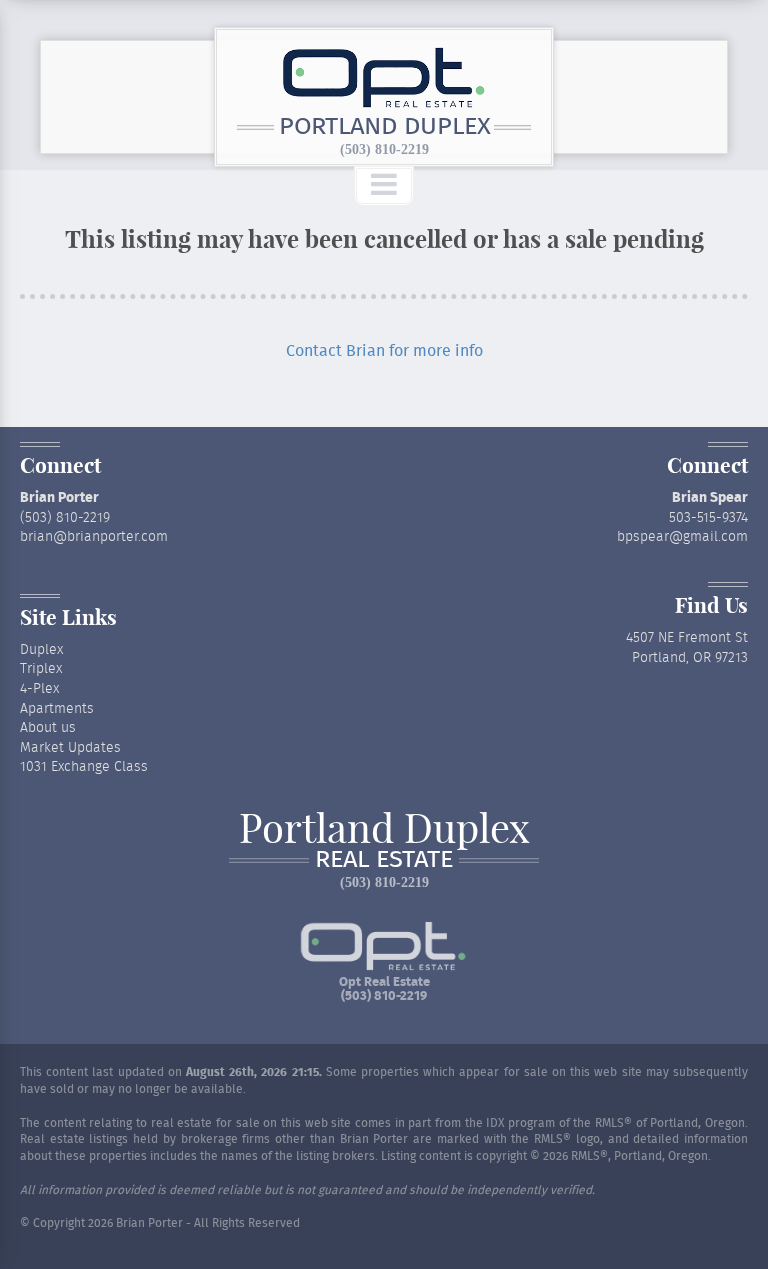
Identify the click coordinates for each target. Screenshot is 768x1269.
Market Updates (70, 748)
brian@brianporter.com (94, 537)
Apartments (57, 709)
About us (48, 728)
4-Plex (39, 689)
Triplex (41, 669)
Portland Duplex (384, 127)
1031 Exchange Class (84, 767)
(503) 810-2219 (384, 149)
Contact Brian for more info (384, 351)
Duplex (41, 650)
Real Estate (384, 860)
